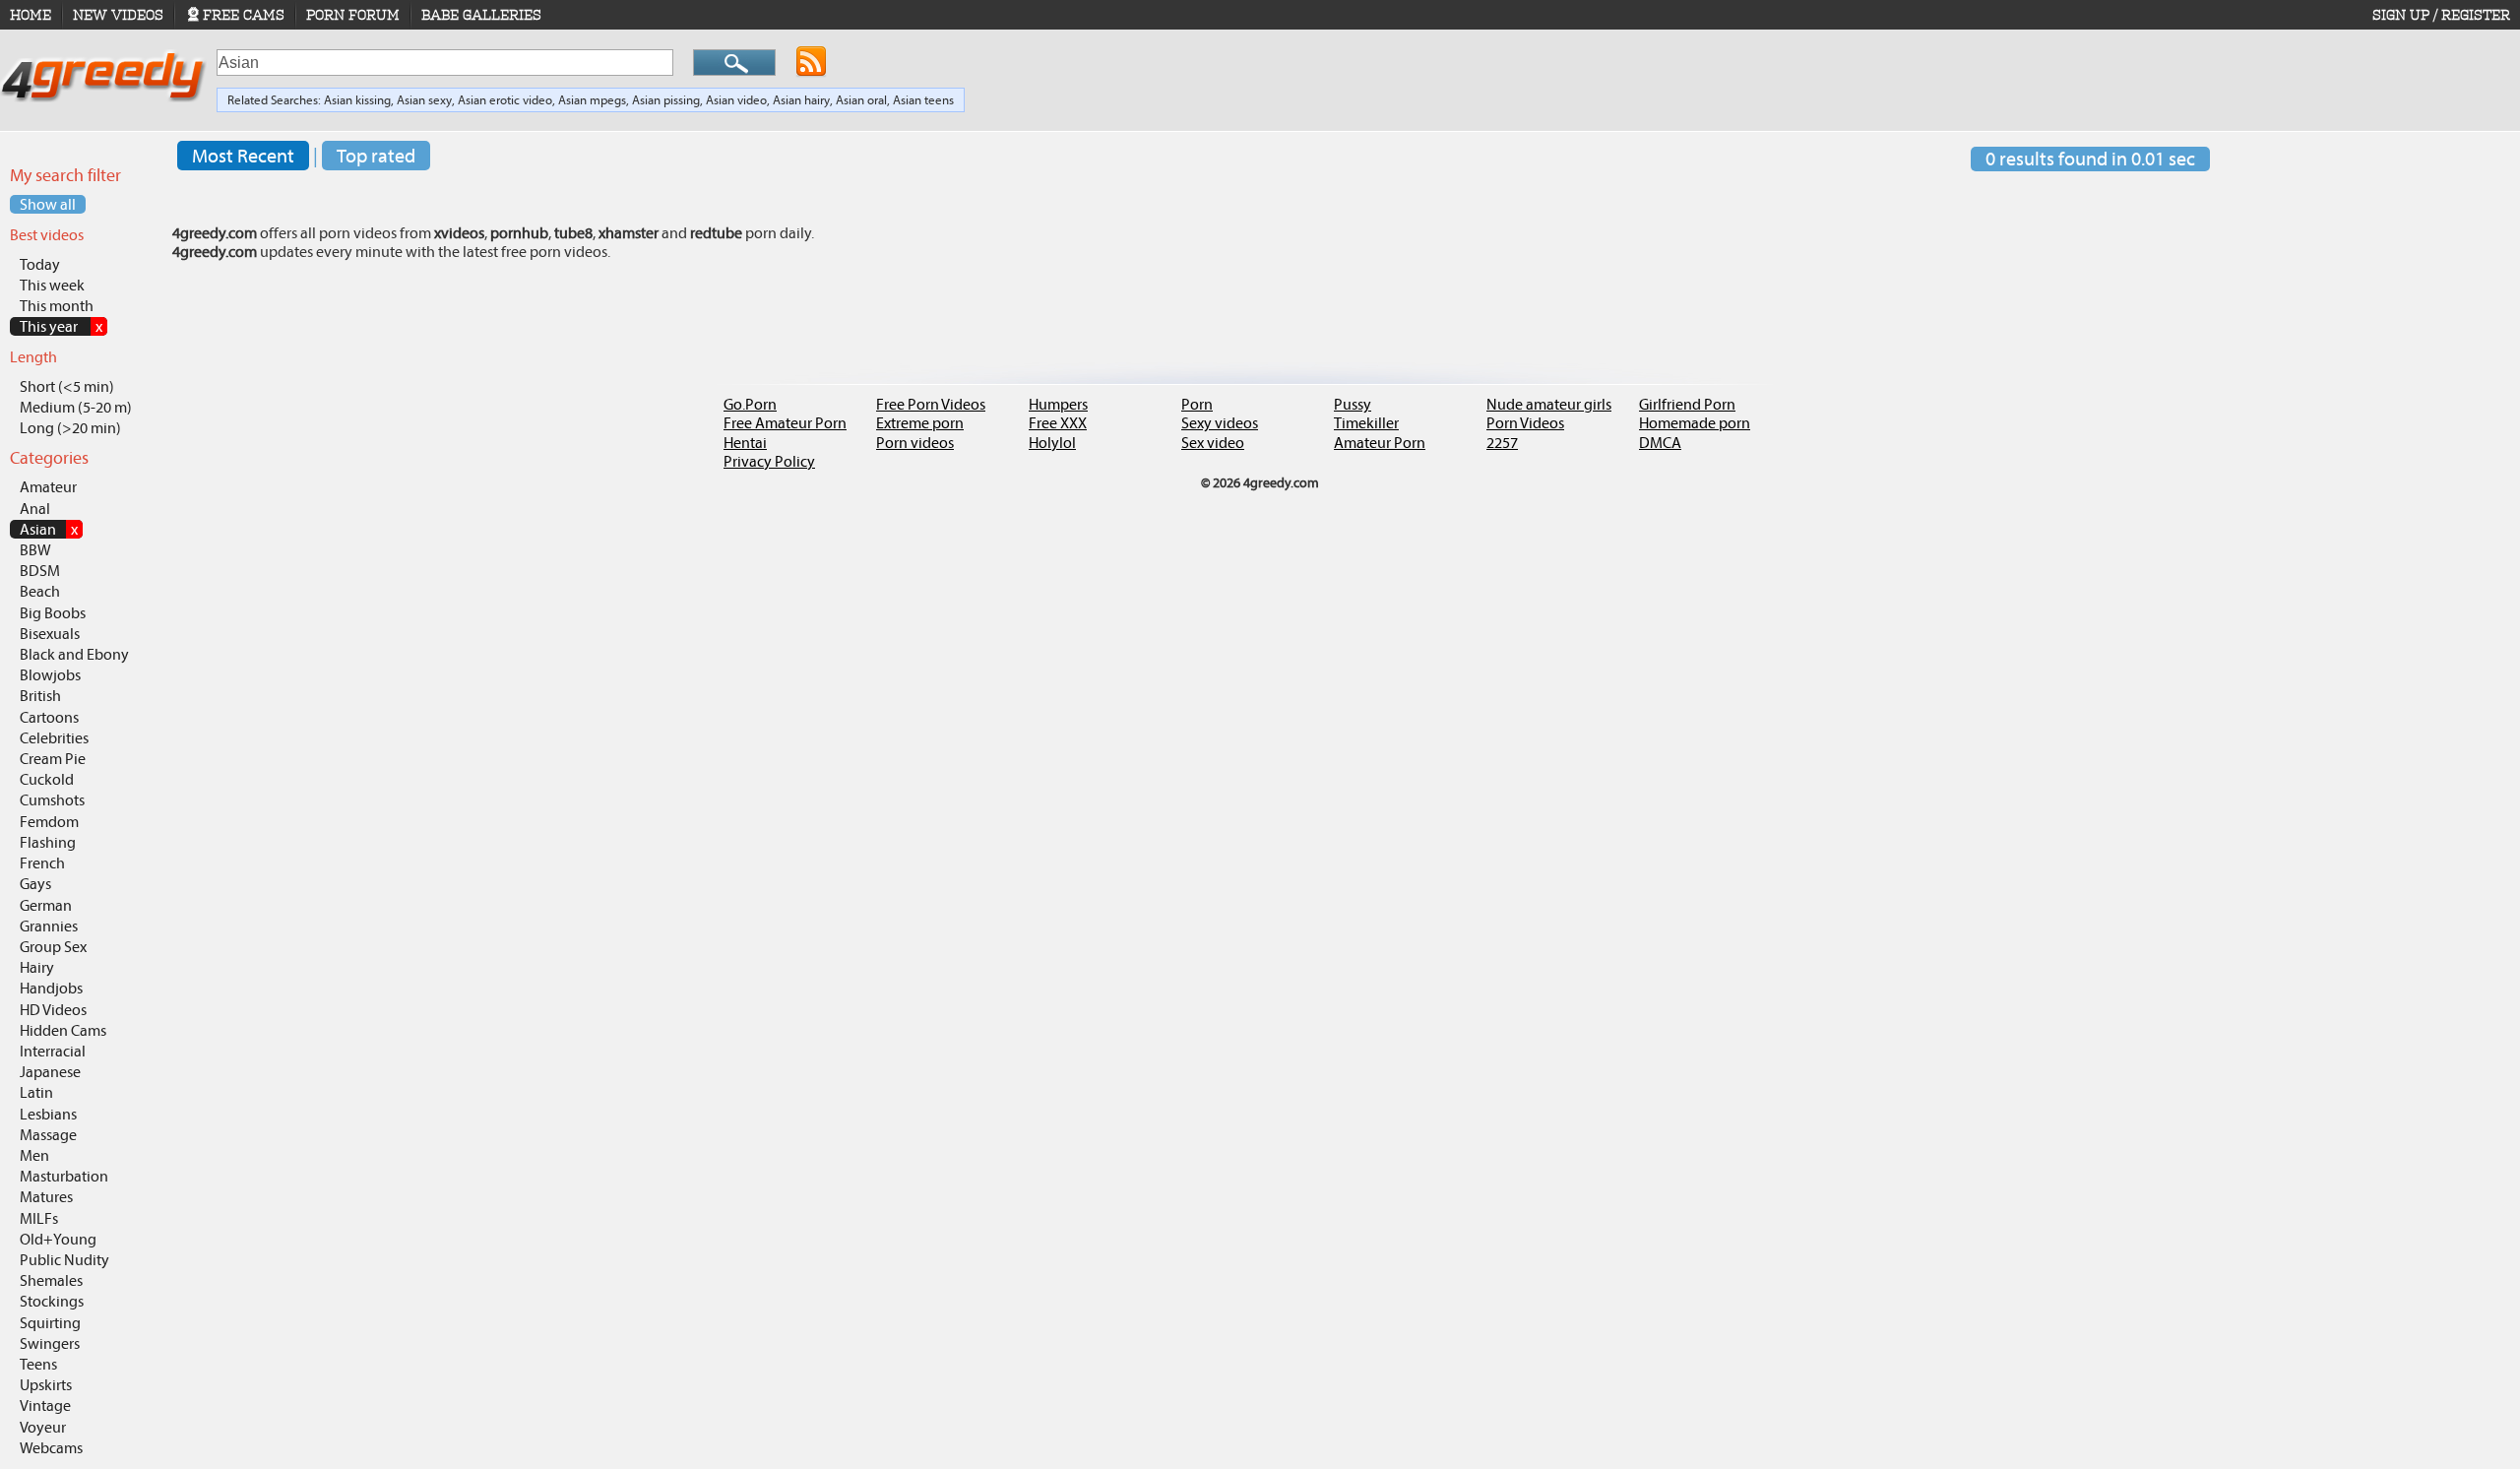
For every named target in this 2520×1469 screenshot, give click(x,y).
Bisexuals (50, 634)
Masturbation (64, 1176)
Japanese (50, 1072)
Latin (36, 1092)
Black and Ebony (74, 654)
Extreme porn (920, 423)
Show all (48, 204)
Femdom (49, 822)
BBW (35, 550)
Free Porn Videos (931, 404)
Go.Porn (750, 404)
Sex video (1213, 443)
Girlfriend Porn (1687, 404)
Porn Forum (353, 15)
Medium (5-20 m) (76, 407)
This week (52, 285)
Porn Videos (1525, 423)
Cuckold (47, 779)
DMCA (1660, 443)
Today (40, 264)
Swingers (50, 1343)
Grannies (49, 926)
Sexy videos (1220, 423)
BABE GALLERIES (481, 15)
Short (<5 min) (67, 386)
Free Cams (244, 15)
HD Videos (53, 1010)
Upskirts (46, 1385)
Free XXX (1058, 423)
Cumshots (52, 800)
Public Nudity (64, 1260)
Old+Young (58, 1239)
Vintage (45, 1405)
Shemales (51, 1280)
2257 (1502, 443)
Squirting (50, 1323)
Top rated (376, 156)
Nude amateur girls (1549, 404)
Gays (35, 884)
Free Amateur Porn (785, 423)
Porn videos (915, 443)
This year (61, 326)
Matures (46, 1197)
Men (34, 1155)
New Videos (118, 15)
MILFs (39, 1218)
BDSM (40, 571)
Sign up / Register (2441, 15)
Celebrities (54, 738)
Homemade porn (1695, 423)
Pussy (1353, 404)
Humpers (1058, 404)
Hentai (745, 443)
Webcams (51, 1448)
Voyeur (43, 1427)
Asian (49, 529)
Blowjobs (50, 675)
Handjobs (51, 988)
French (42, 863)
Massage (48, 1135)
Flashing (48, 842)
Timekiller (1366, 423)
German (46, 905)
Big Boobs (53, 613)
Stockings (52, 1301)
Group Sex (53, 947)
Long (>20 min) (70, 428)
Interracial (53, 1051)
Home (31, 15)
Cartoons (49, 717)
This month (57, 306)
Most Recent (243, 156)
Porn (1197, 404)
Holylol (1052, 443)
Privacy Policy (769, 461)
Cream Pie (53, 759)
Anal (35, 509)
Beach (40, 591)
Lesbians (48, 1114)
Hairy (37, 967)
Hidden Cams (63, 1030)
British (40, 696)
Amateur (48, 487)
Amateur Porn (1380, 443)
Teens (38, 1364)
